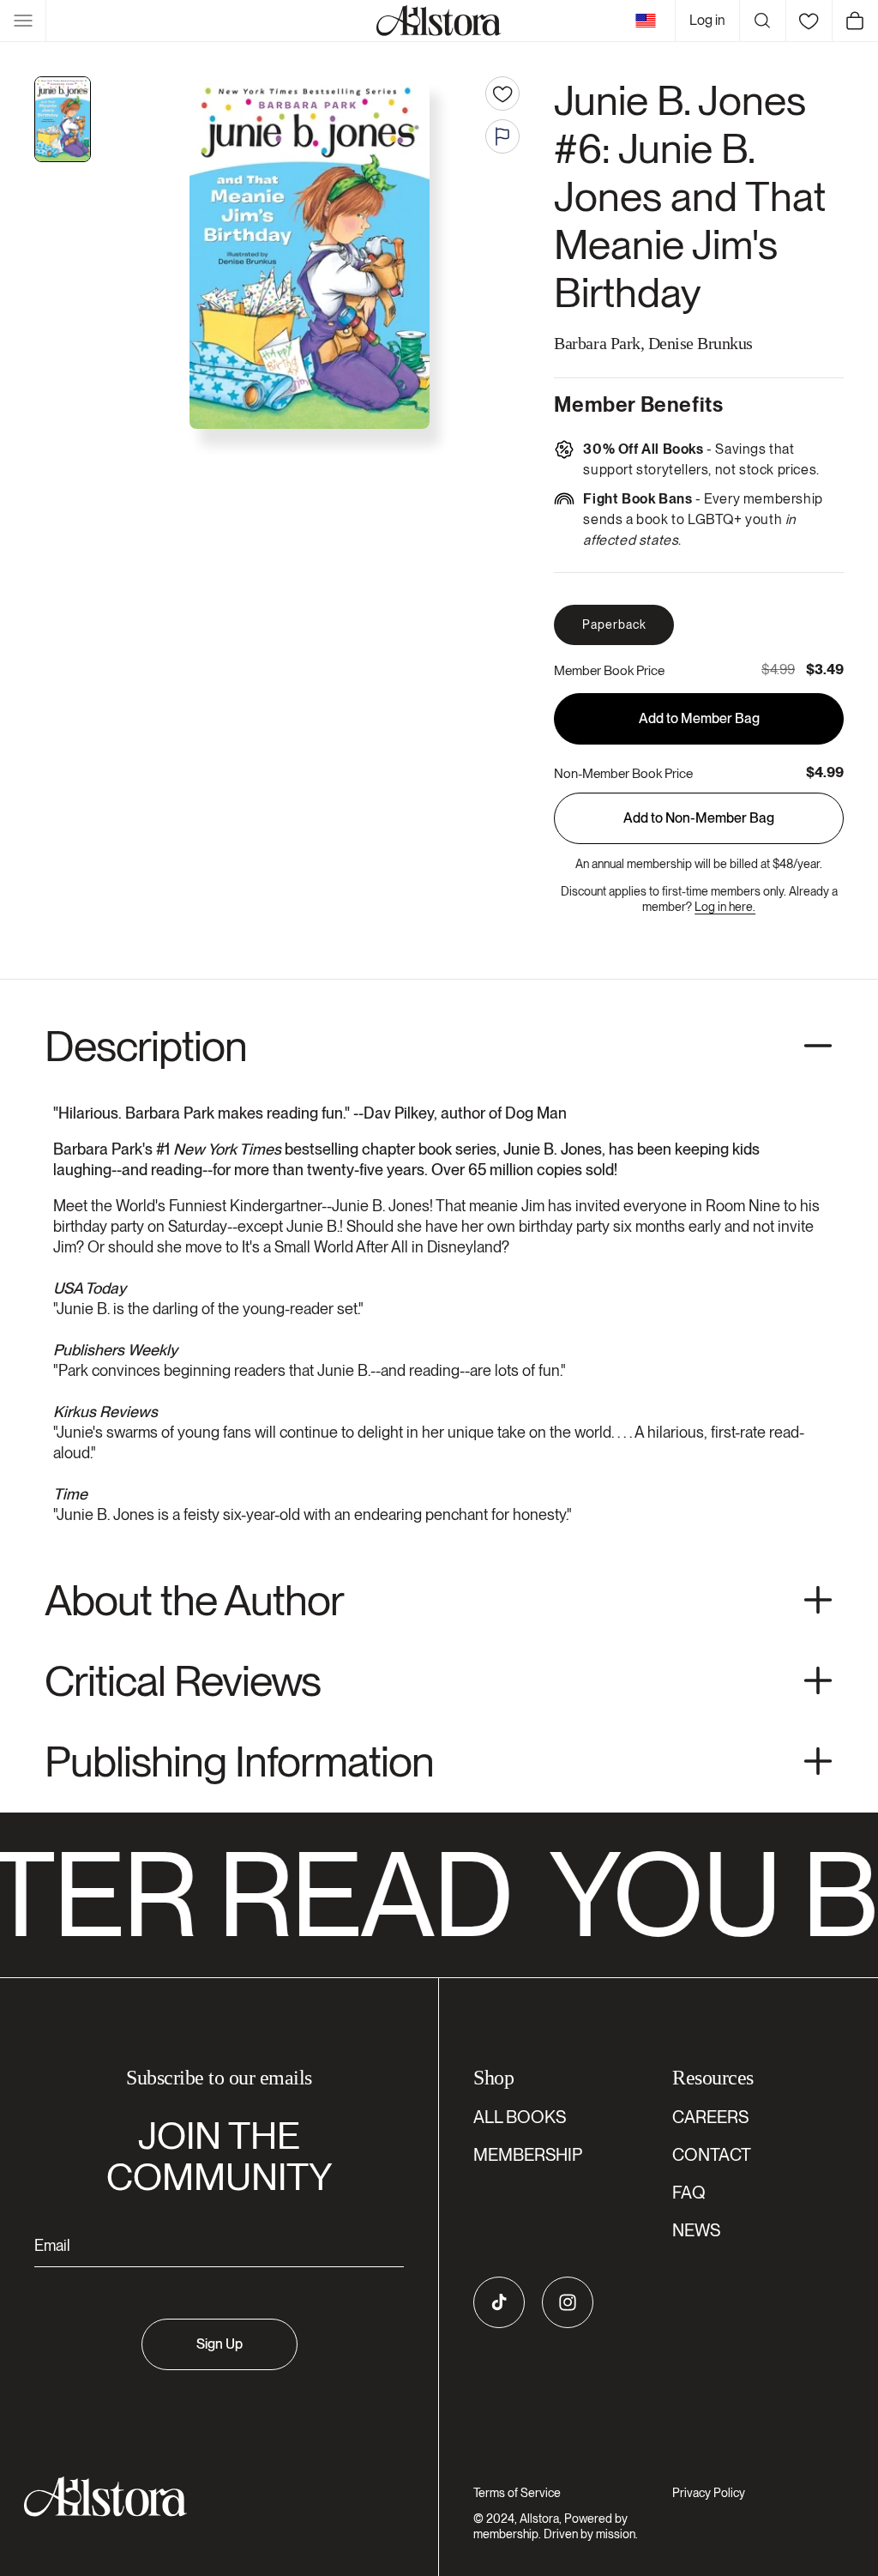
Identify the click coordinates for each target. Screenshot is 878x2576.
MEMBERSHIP (528, 2155)
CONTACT (712, 2155)
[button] (23, 21)
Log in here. (725, 907)
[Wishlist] (809, 21)
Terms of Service (517, 2493)
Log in (707, 20)
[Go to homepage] (209, 2497)
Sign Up (219, 2344)
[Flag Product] (502, 136)
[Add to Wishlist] (502, 94)
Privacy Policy (709, 2493)
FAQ (689, 2193)
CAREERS (710, 2117)
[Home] (439, 21)
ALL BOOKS (520, 2117)
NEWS (696, 2230)
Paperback (614, 624)
